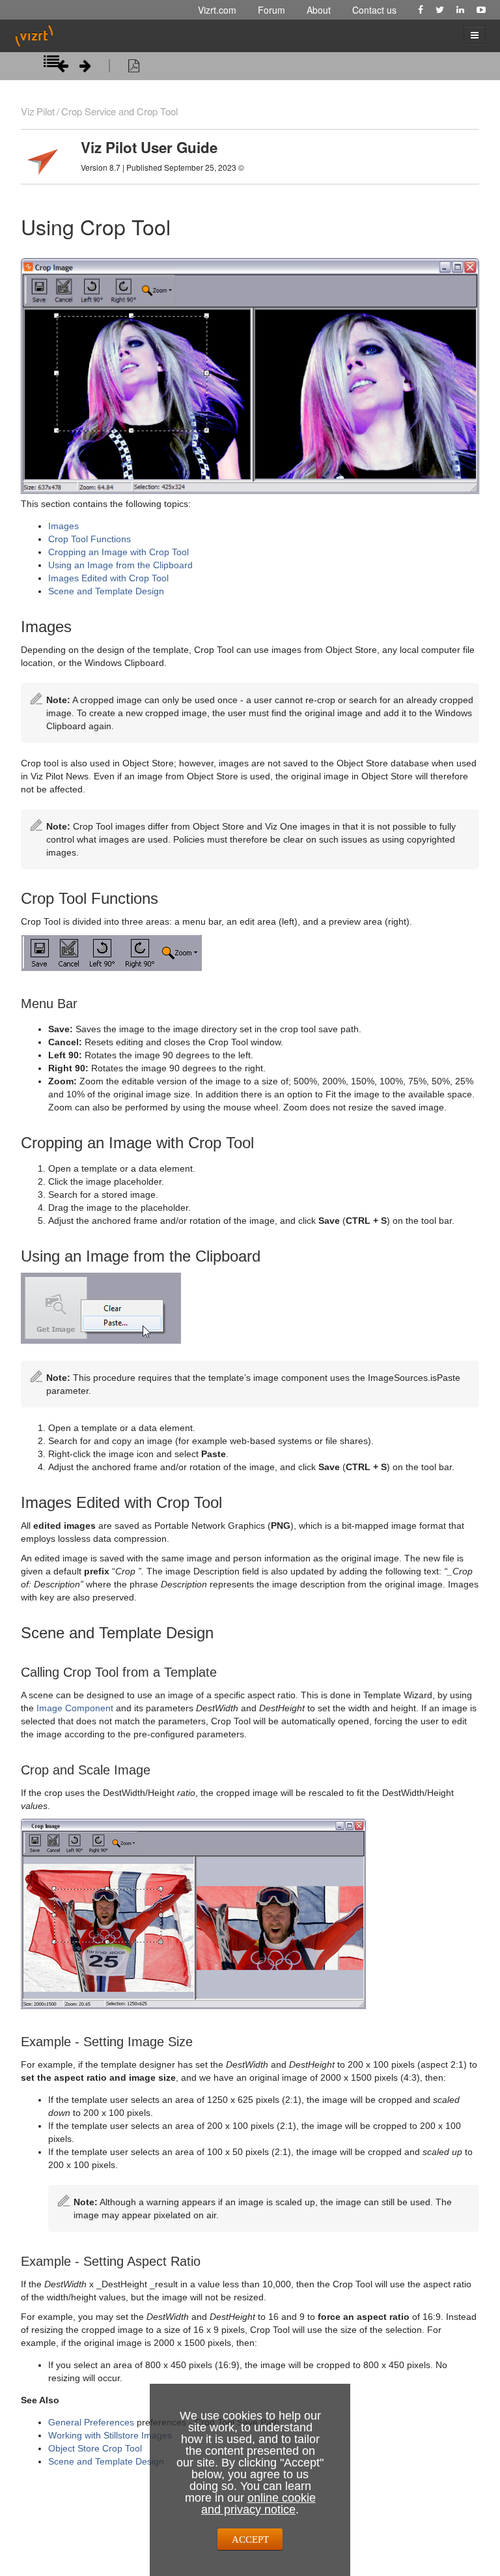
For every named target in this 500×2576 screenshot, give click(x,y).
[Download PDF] (134, 68)
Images (63, 526)
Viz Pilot (38, 111)
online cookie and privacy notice (258, 2504)
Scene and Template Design (106, 591)
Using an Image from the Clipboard (120, 565)
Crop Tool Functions (90, 539)
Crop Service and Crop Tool (119, 111)
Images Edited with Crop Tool (108, 578)
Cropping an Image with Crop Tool (118, 552)
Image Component (75, 1708)
